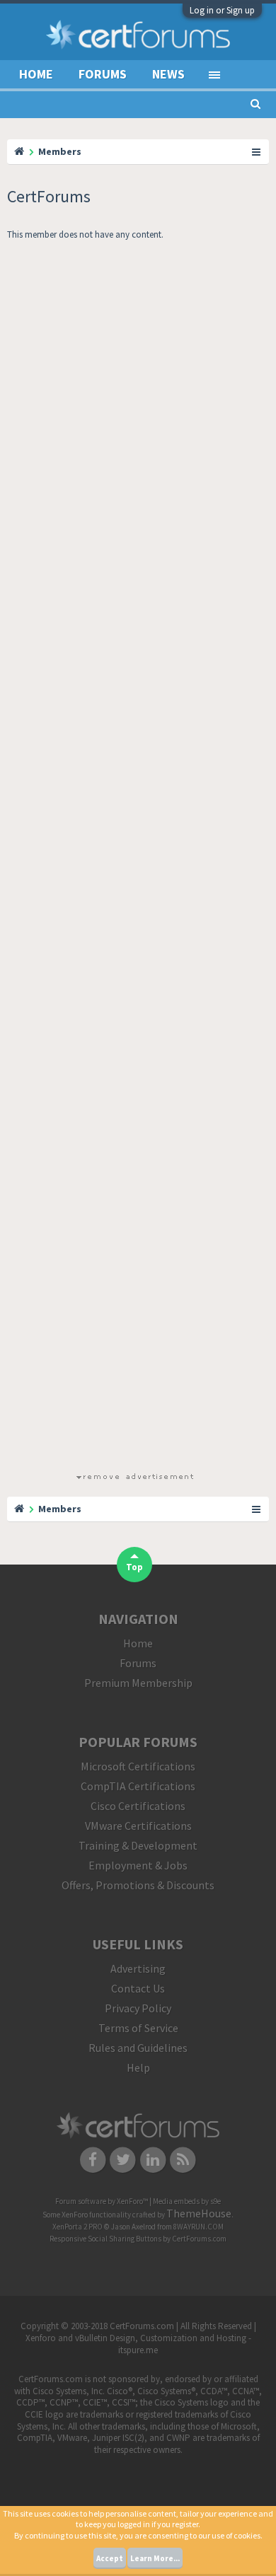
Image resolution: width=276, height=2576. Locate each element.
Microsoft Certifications (138, 1766)
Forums (103, 74)
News (168, 74)
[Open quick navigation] (257, 151)
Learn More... (155, 2558)
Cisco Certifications (138, 1806)
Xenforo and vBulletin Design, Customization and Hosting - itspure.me (138, 2344)
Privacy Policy (138, 2008)
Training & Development (138, 1845)
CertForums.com (199, 2239)
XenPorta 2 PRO (77, 2227)
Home (36, 74)
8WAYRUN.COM (199, 2227)
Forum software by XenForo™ (102, 2201)
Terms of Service (138, 2028)
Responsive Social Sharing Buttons (105, 2239)
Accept (110, 2558)
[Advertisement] (134, 859)
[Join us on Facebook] (93, 2159)
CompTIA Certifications (138, 1786)
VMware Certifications (138, 1826)
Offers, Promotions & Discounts (138, 1885)
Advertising (138, 1968)
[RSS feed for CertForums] (184, 2159)
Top (134, 1567)
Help (138, 2067)
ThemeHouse (199, 2213)
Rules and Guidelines (138, 2048)
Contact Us (138, 1988)
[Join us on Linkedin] (153, 2159)
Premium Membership (138, 1683)
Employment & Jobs (138, 1865)
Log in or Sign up (222, 10)
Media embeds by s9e (187, 2201)
